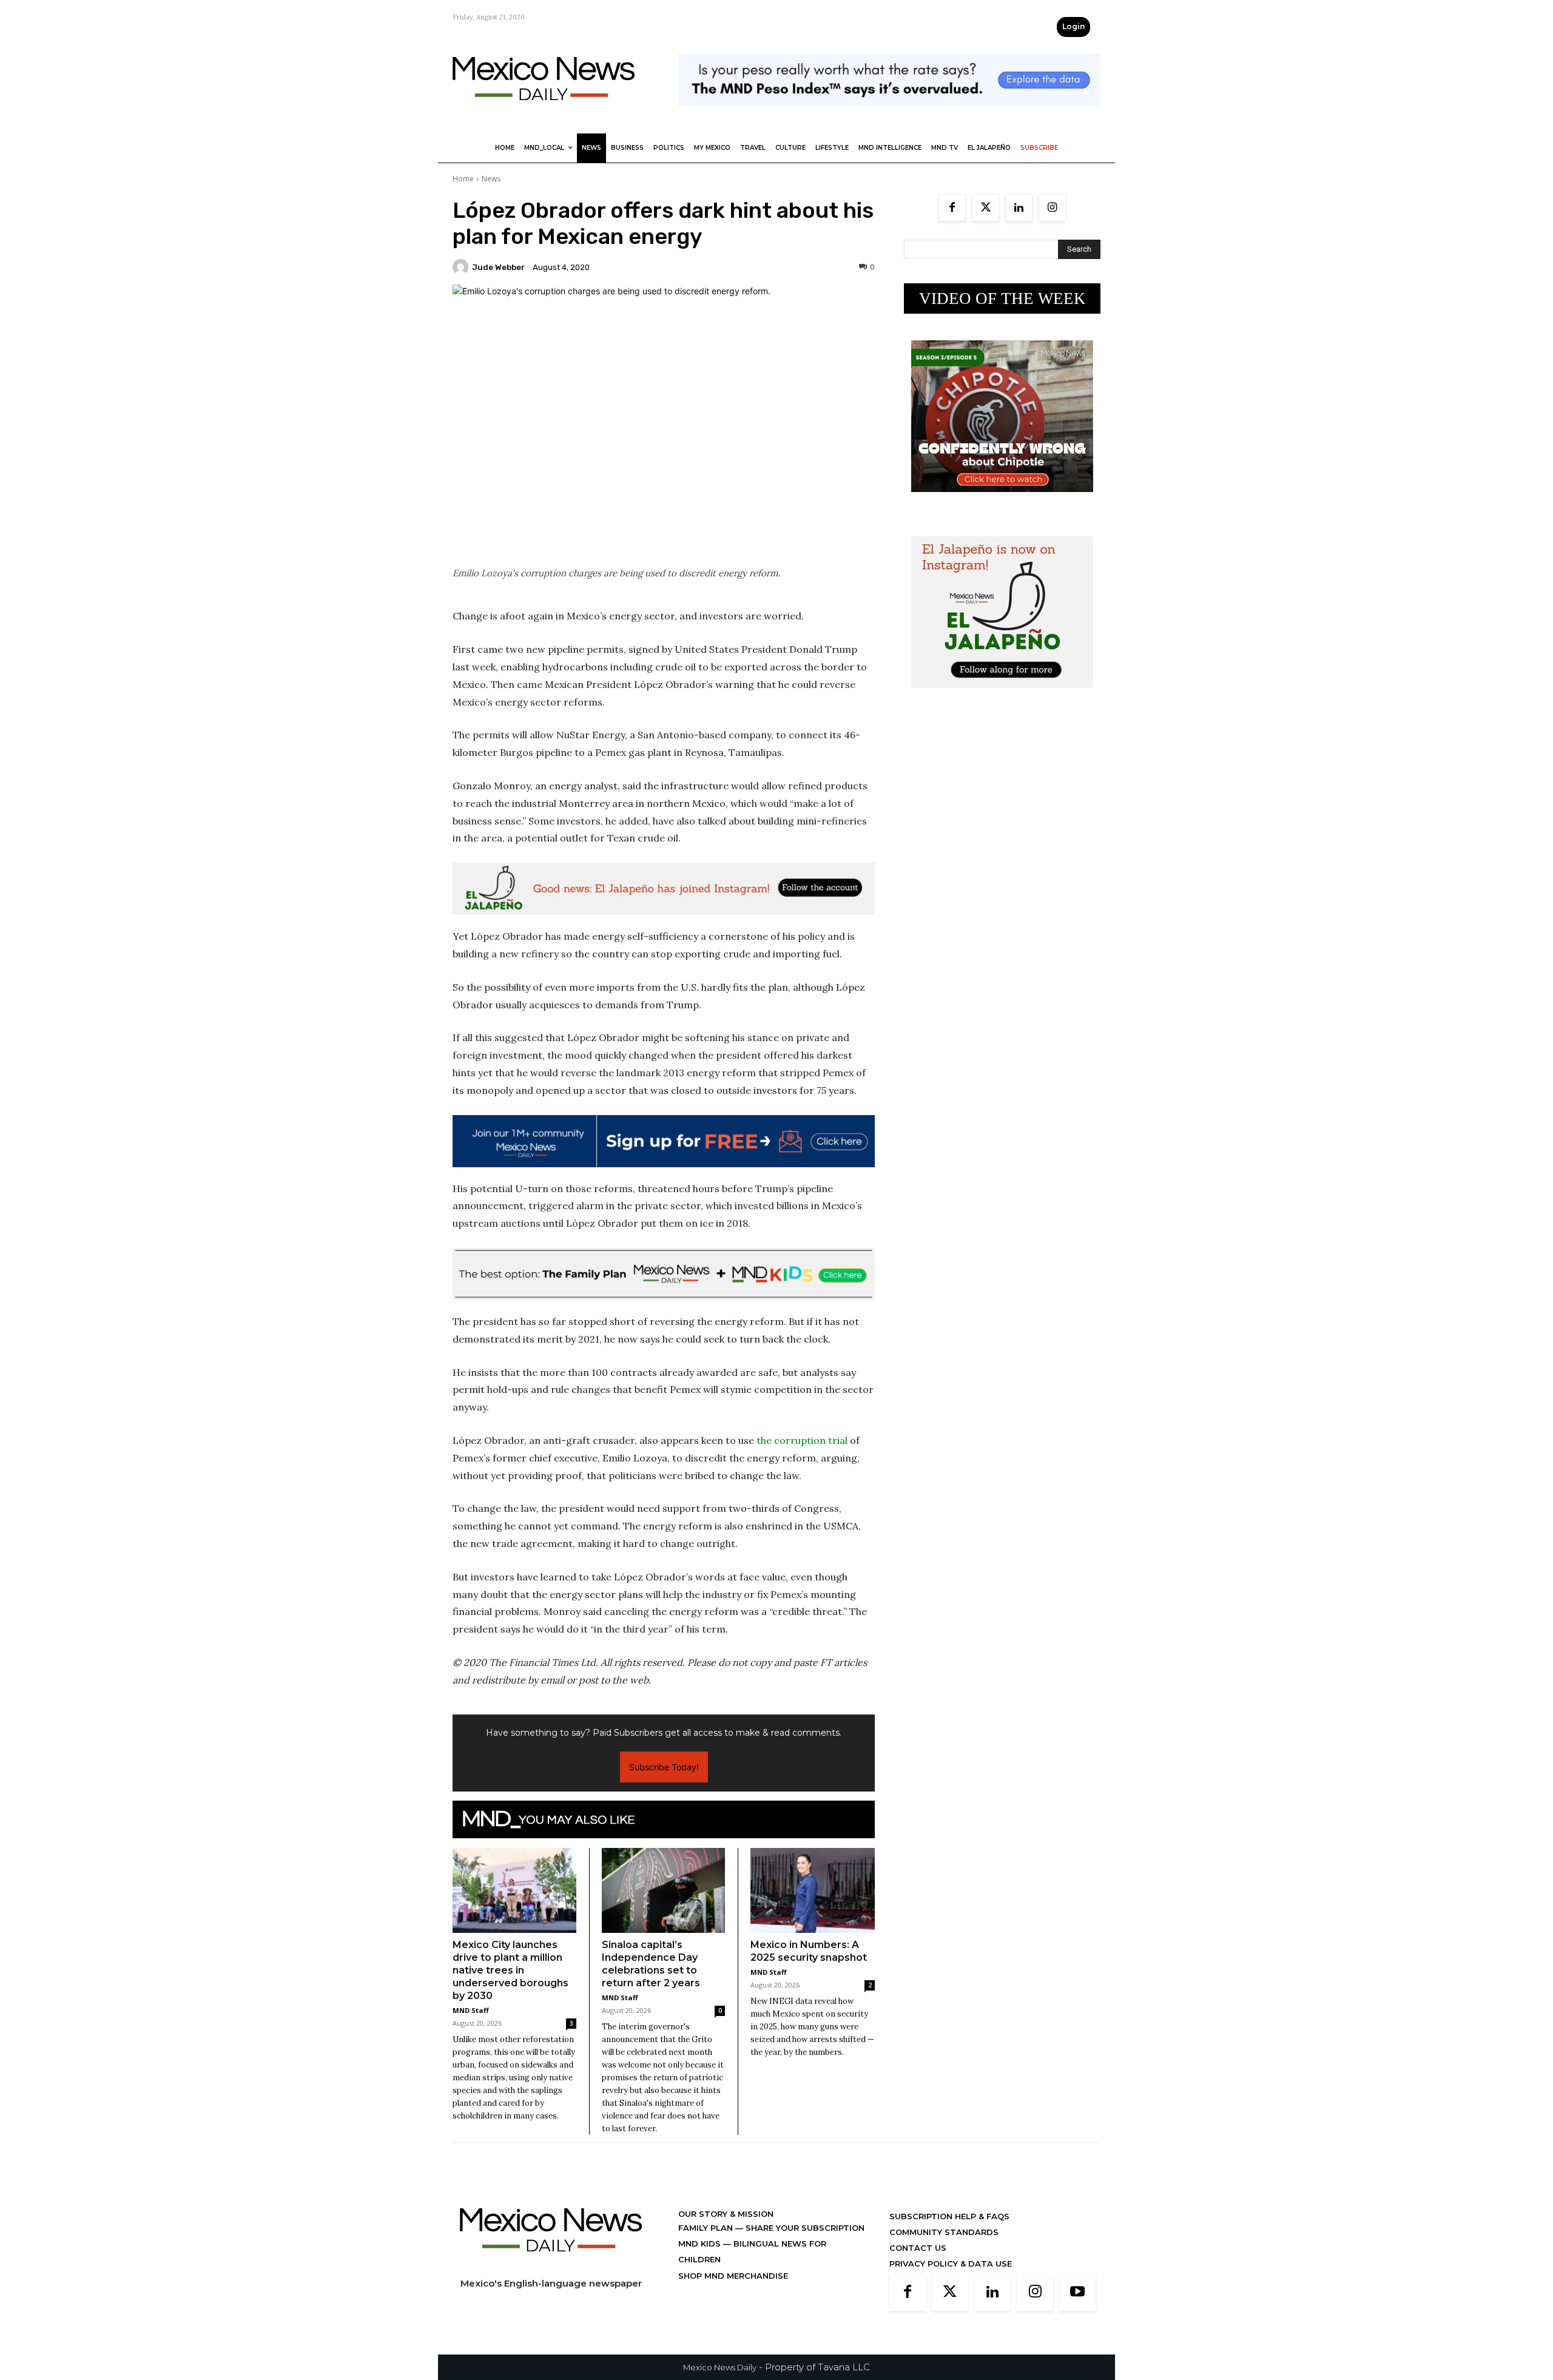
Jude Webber (498, 267)
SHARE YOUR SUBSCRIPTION (804, 2228)
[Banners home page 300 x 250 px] (1002, 501)
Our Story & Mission (726, 2214)
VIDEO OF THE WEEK (1002, 298)
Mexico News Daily (720, 2367)
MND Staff (471, 2010)
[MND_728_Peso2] (889, 116)
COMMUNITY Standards (944, 2232)
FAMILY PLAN (707, 2228)
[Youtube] (1077, 2293)
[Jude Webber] (462, 267)
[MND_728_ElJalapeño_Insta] (664, 889)
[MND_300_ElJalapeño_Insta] (1002, 697)
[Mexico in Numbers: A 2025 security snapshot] (813, 1891)
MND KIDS (701, 2243)
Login (1073, 26)
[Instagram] (1052, 208)
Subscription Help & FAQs (949, 2216)
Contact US (918, 2248)
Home (463, 179)
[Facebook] (952, 208)
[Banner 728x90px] (664, 1274)
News (491, 179)
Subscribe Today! (664, 1767)
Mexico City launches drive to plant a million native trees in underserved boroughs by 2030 (510, 1970)
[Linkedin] (1019, 208)
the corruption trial (802, 1440)
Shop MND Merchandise (733, 2276)
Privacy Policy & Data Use (951, 2264)
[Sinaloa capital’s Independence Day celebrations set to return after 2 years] (664, 1890)
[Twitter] (985, 208)
